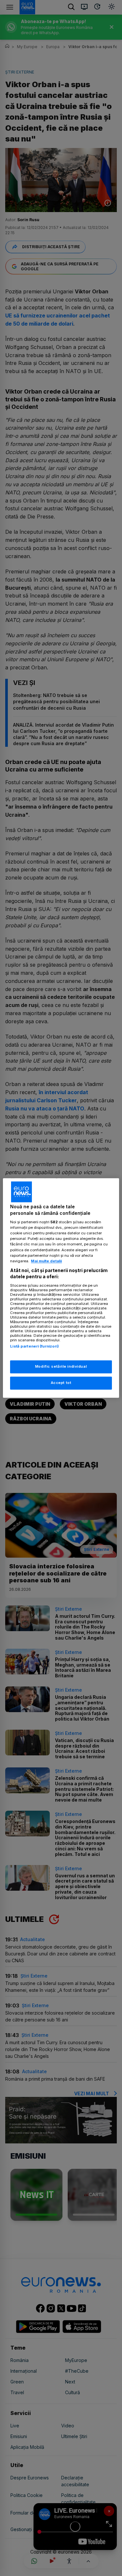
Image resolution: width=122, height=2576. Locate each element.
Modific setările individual (61, 1367)
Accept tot (61, 1383)
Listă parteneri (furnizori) (34, 1346)
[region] (61, 1288)
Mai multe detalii (46, 1261)
